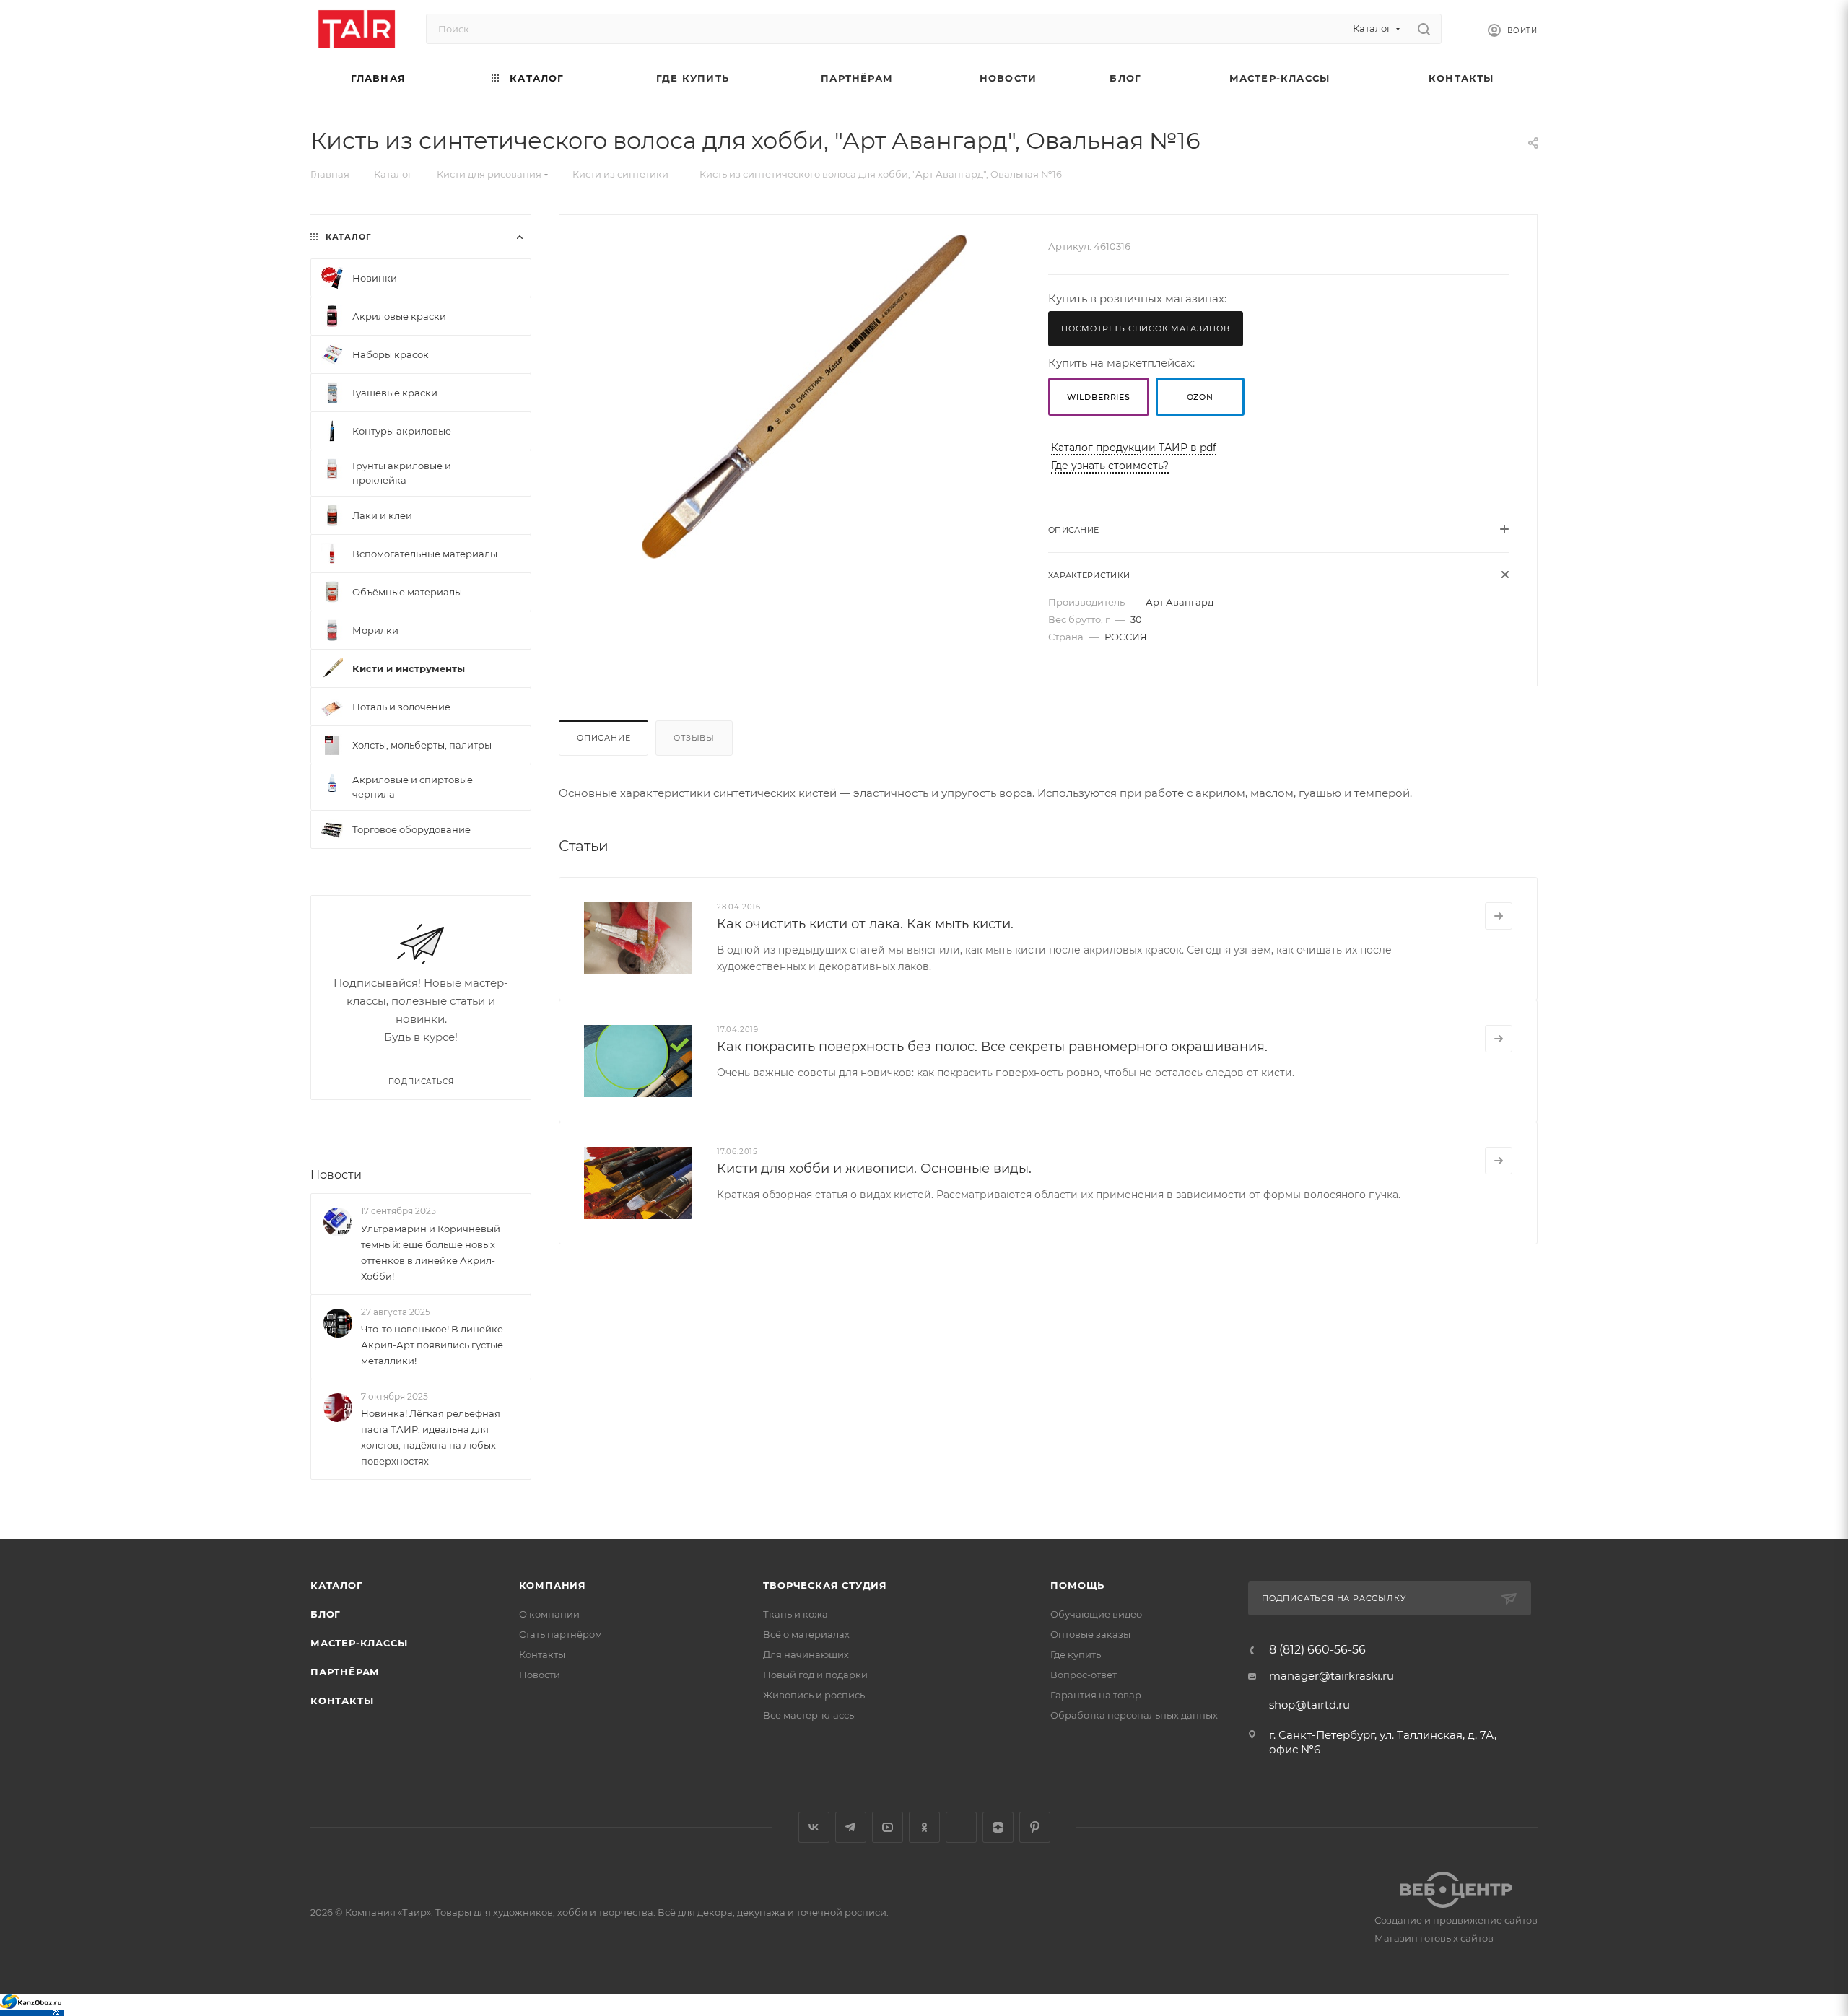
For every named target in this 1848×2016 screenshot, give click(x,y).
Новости (336, 1175)
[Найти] (1424, 29)
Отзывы (694, 738)
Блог (326, 1614)
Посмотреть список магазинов (1146, 328)
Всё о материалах (806, 1634)
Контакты (342, 1701)
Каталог (337, 1585)
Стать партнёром (561, 1634)
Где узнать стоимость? (1110, 466)
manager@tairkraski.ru (1331, 1676)
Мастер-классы (359, 1643)
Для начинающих (806, 1654)
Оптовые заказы (1090, 1634)
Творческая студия (825, 1585)
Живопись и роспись (814, 1695)
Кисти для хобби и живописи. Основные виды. (874, 1169)
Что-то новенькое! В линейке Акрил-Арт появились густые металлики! (432, 1345)
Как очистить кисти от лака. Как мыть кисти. (865, 924)
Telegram (851, 1827)
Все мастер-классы (810, 1715)
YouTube (888, 1827)
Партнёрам (345, 1672)
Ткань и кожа (796, 1614)
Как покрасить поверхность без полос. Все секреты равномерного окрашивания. (992, 1047)
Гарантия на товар (1096, 1695)
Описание (603, 738)
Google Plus (961, 1827)
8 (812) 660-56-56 (1317, 1650)
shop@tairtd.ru (1309, 1705)
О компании (549, 1614)
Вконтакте (814, 1827)
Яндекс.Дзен (998, 1827)
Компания (553, 1585)
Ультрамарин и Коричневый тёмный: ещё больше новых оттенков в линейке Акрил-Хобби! (431, 1252)
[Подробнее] (1499, 916)
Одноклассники (924, 1827)
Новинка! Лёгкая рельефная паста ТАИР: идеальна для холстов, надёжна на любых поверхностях (431, 1437)
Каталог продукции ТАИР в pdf (1134, 448)
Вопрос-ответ (1084, 1675)
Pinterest (1035, 1827)
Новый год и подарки (815, 1675)
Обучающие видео (1096, 1614)
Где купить (1076, 1654)
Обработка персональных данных (1134, 1715)
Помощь (1077, 1585)
